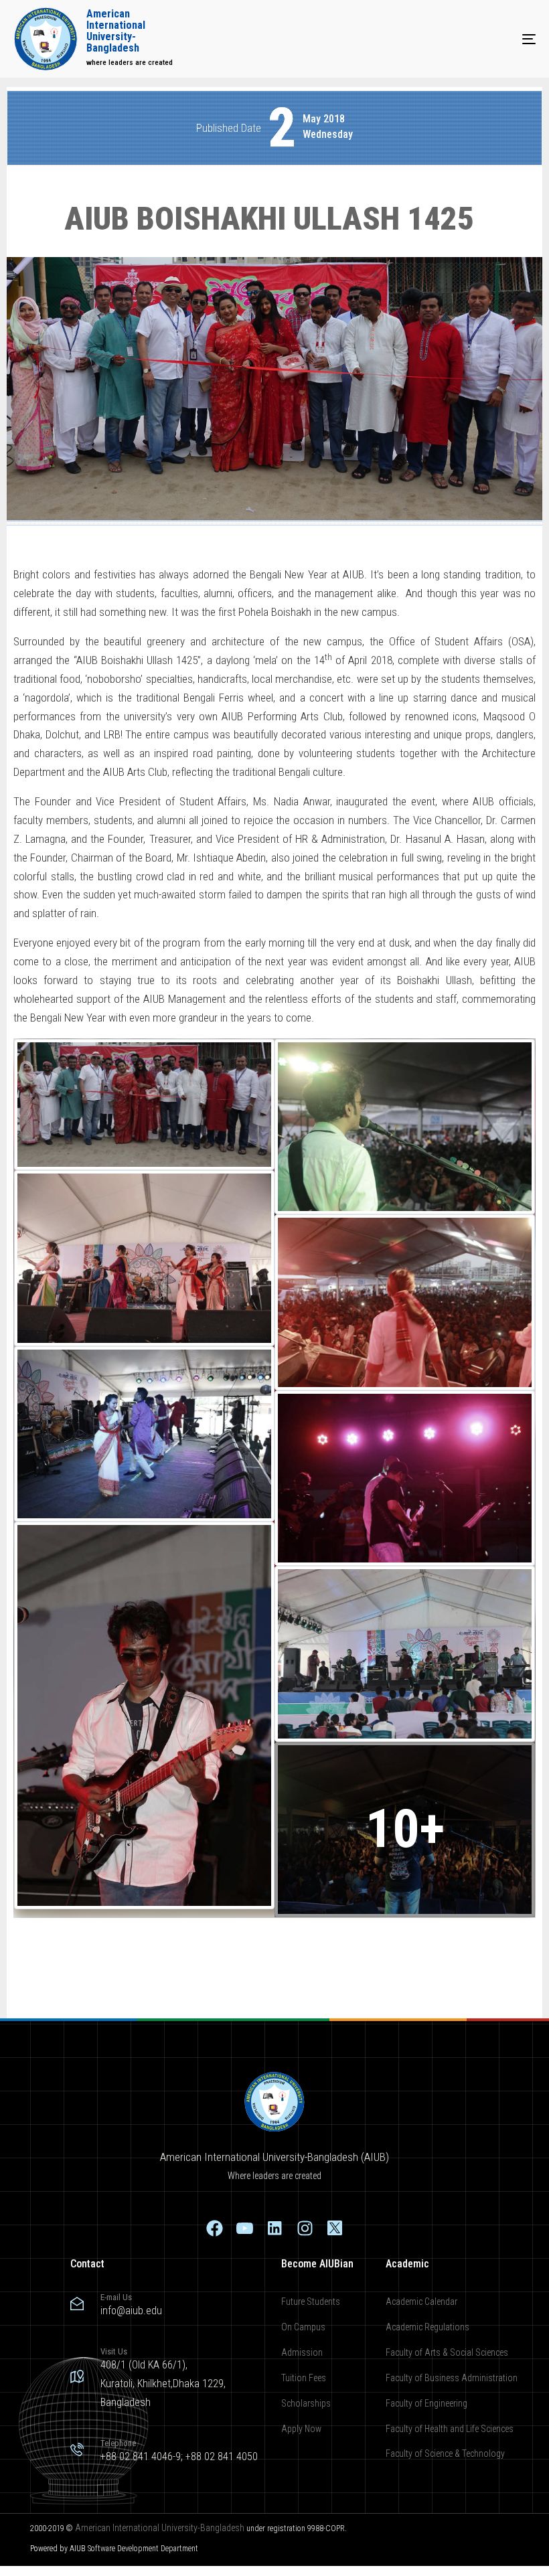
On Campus (303, 2327)
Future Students (311, 2302)
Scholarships (306, 2403)
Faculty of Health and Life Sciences (450, 2429)
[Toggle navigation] (449, 39)
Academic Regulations (427, 2327)
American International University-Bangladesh (160, 2528)
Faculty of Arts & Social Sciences (447, 2352)
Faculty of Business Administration (452, 2378)
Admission (302, 2352)
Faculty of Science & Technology (445, 2453)
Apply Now (301, 2429)
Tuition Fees (304, 2378)
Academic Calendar (421, 2302)
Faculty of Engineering (426, 2403)
